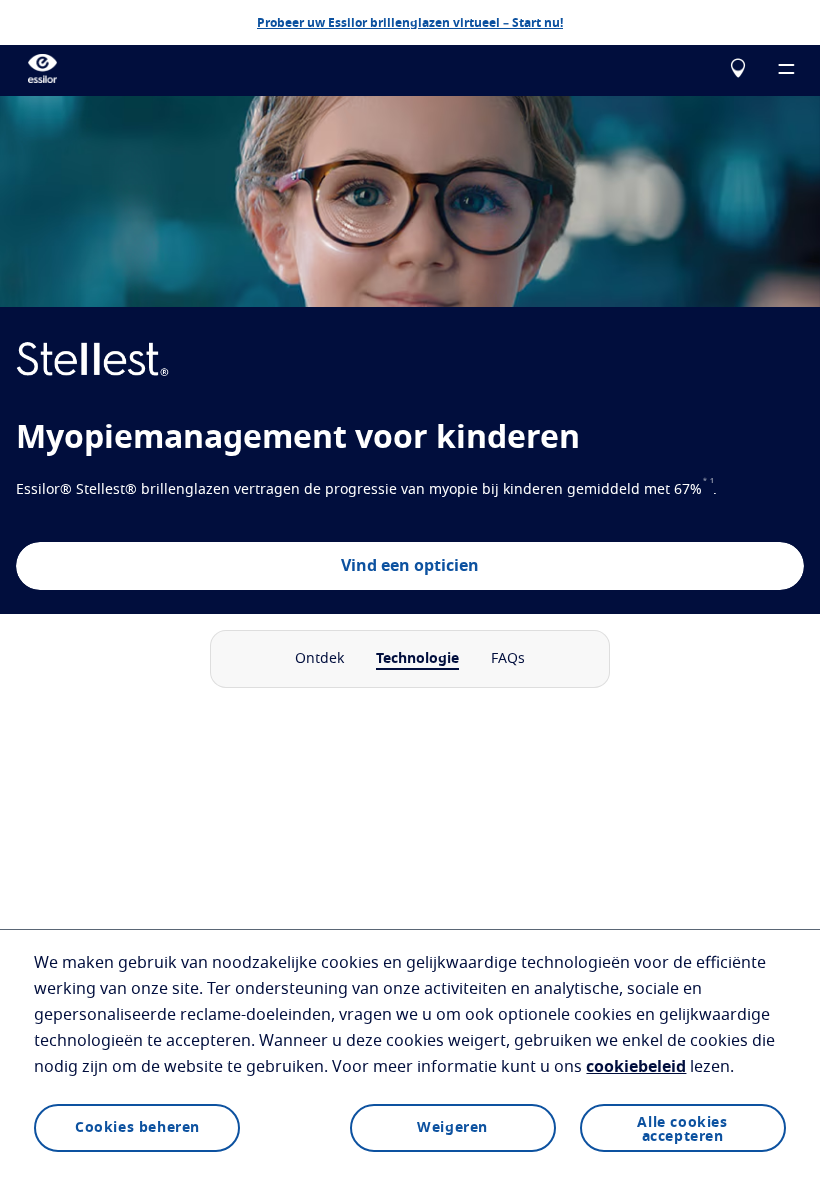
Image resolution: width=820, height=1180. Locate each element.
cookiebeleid (636, 1067)
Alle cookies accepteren (682, 1130)
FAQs (508, 659)
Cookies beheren (137, 1128)
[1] (712, 490)
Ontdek (319, 659)
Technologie (417, 659)
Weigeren (452, 1128)
